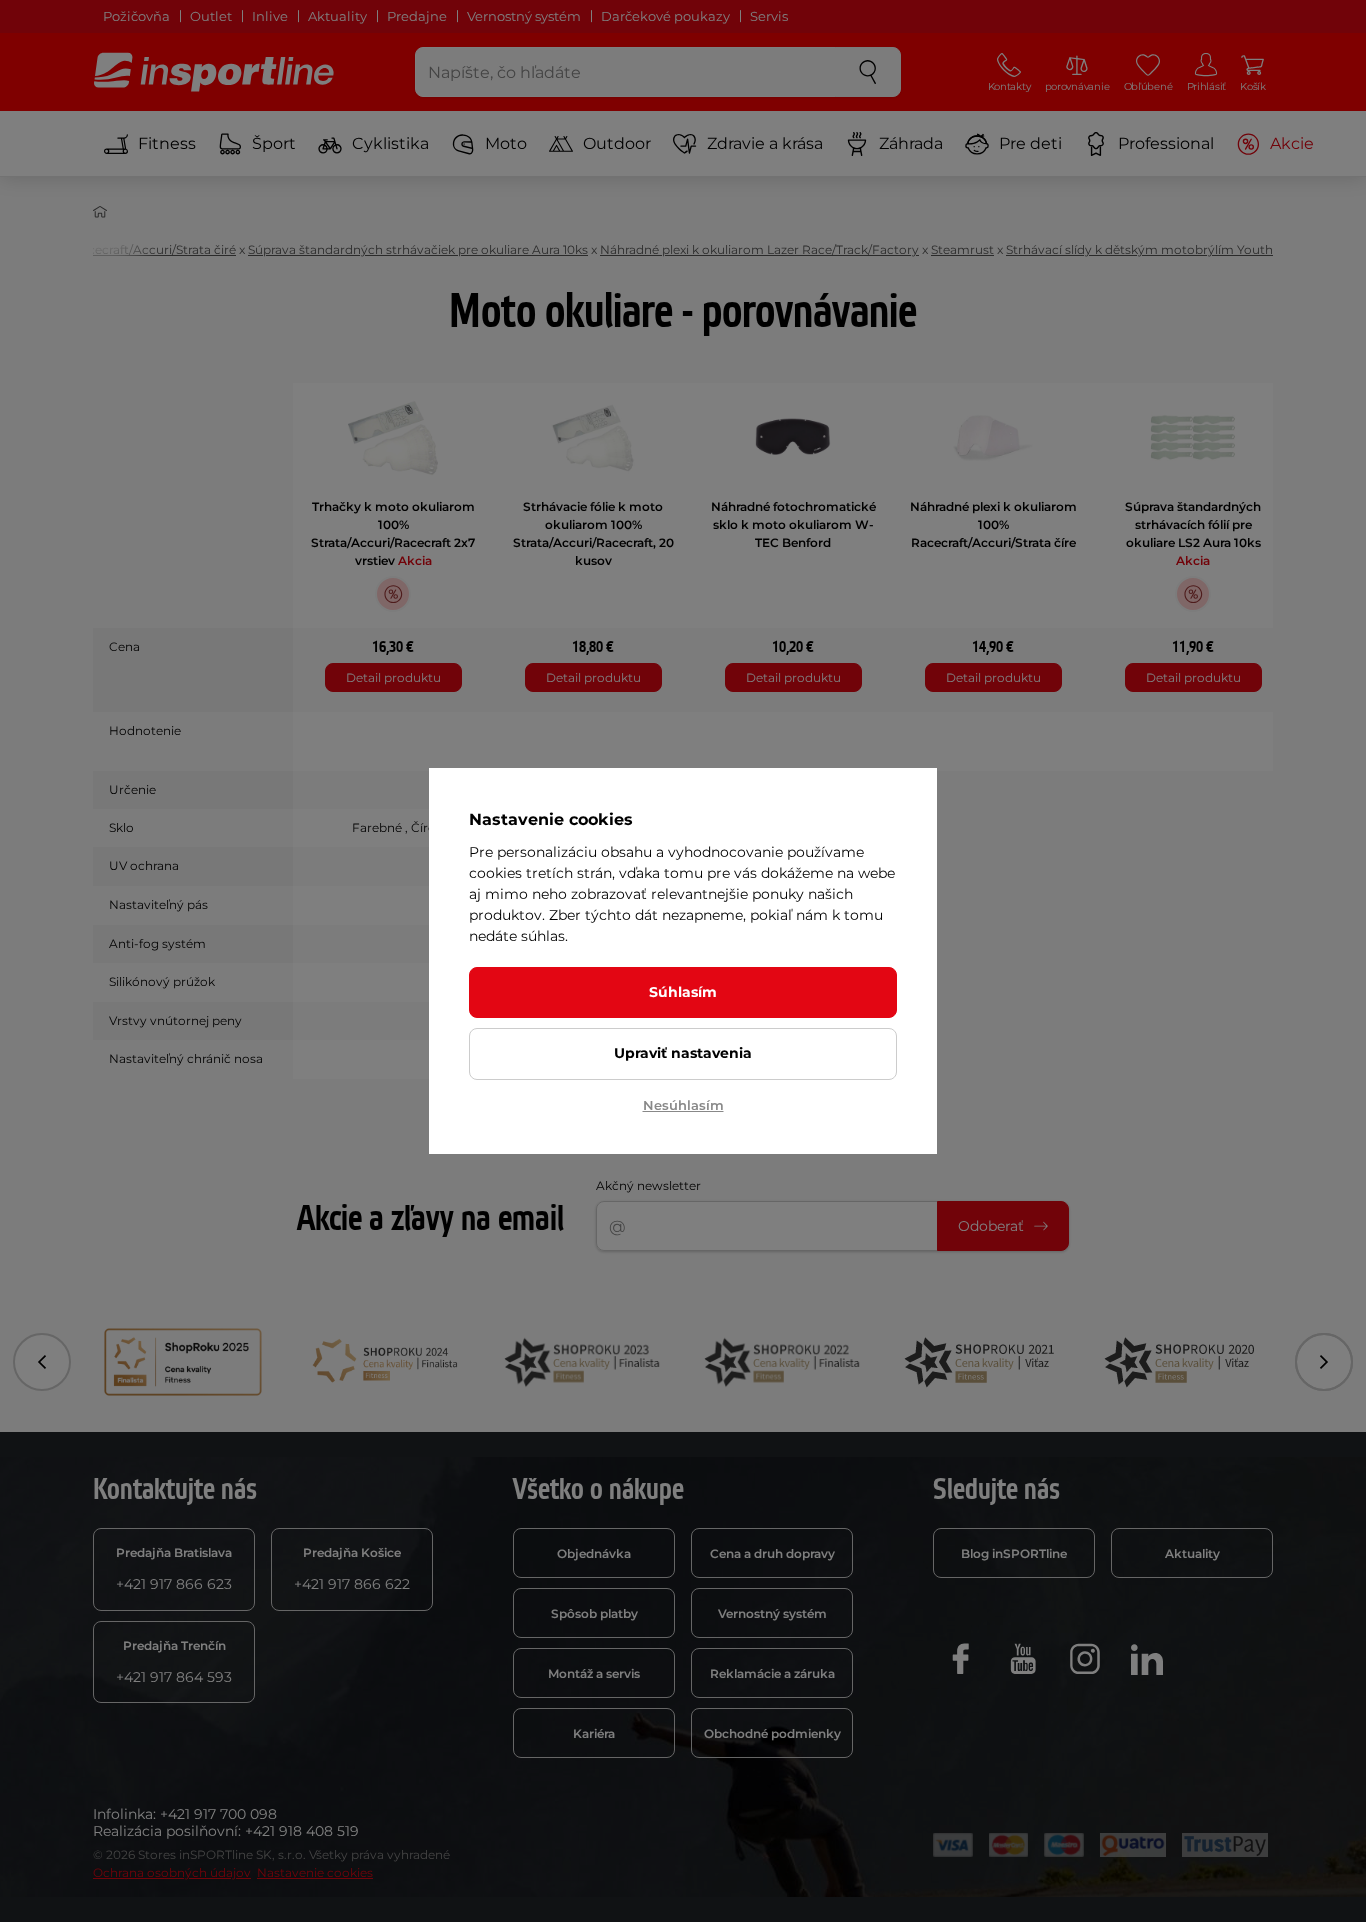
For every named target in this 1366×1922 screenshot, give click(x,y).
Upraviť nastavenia (683, 1053)
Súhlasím (683, 992)
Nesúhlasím (683, 1105)
